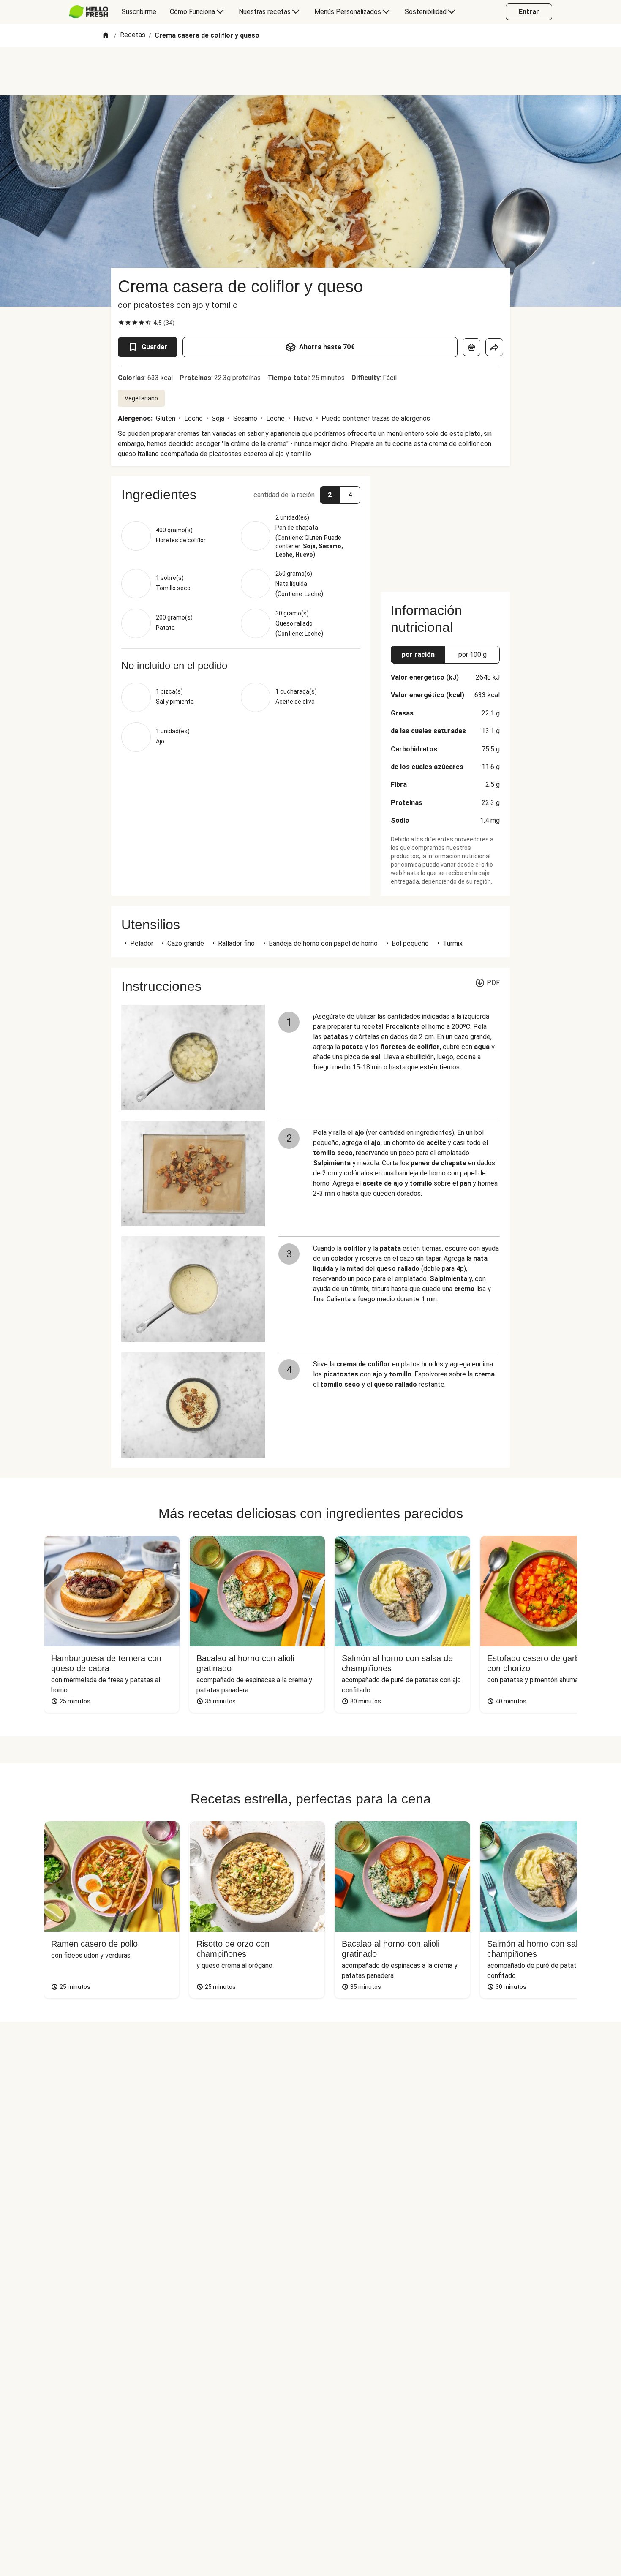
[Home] (106, 36)
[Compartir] (494, 347)
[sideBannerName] (445, 529)
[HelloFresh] (89, 12)
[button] (241, 495)
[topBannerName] (310, 71)
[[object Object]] (471, 347)
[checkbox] (121, 323)
